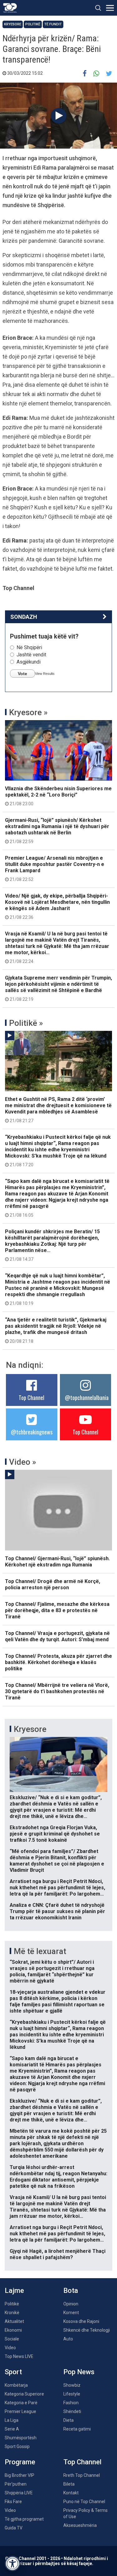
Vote (22, 674)
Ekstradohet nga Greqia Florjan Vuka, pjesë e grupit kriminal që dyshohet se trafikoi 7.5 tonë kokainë (55, 1834)
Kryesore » (28, 712)
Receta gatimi (77, 2429)
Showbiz (72, 2385)
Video (10, 2348)
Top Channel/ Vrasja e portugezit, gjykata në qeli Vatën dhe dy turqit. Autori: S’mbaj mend (57, 1636)
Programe (20, 2462)
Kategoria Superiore (24, 2394)
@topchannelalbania (87, 1397)
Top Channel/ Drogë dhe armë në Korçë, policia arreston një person (53, 1584)
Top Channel (32, 1397)
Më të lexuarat (40, 1951)
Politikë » (26, 1023)
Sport (13, 2372)
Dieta (68, 2420)
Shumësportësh (21, 2438)
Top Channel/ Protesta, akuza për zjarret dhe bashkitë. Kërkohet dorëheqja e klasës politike (58, 1662)
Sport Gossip (17, 2446)
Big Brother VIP (19, 2475)
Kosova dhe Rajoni (81, 2321)
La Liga (12, 2420)
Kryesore (13, 24)
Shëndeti (72, 2411)
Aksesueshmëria (80, 2525)
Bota (71, 2291)
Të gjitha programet (24, 2519)
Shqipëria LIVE (19, 2493)
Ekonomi (13, 2330)
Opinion (71, 2304)
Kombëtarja (16, 2385)
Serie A (12, 2429)
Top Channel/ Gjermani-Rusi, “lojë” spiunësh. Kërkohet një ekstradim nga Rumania (57, 1562)
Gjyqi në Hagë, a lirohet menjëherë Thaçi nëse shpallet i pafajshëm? (58, 2254)
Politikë (33, 24)
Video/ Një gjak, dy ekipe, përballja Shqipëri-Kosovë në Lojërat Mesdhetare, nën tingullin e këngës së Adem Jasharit (57, 906)
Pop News (79, 2372)
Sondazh (24, 617)
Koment (71, 2313)
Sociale (12, 2339)
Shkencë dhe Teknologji (87, 2330)
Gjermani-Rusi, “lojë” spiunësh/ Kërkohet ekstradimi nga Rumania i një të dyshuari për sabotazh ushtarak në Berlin (57, 831)
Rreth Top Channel (82, 2475)
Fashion (71, 2403)
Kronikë (12, 2313)
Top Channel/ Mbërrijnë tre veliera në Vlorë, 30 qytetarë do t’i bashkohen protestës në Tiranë (57, 1691)
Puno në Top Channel (84, 2502)
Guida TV (14, 2528)
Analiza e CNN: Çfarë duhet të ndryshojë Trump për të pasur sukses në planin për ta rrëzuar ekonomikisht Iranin (57, 1911)
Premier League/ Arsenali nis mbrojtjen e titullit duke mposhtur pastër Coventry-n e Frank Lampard (55, 868)
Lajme (14, 2291)
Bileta (69, 2484)
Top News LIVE (19, 2356)
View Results (45, 674)
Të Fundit (53, 24)
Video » (23, 1462)
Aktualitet (14, 2321)
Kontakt (71, 2493)
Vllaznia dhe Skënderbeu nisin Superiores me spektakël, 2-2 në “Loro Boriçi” (58, 796)
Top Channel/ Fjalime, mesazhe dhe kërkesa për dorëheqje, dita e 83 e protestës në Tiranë (57, 1610)
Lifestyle (72, 2394)
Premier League (20, 2411)
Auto (68, 2339)
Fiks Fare (13, 2502)
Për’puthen (16, 2484)
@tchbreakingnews (32, 1432)
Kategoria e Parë (21, 2403)
